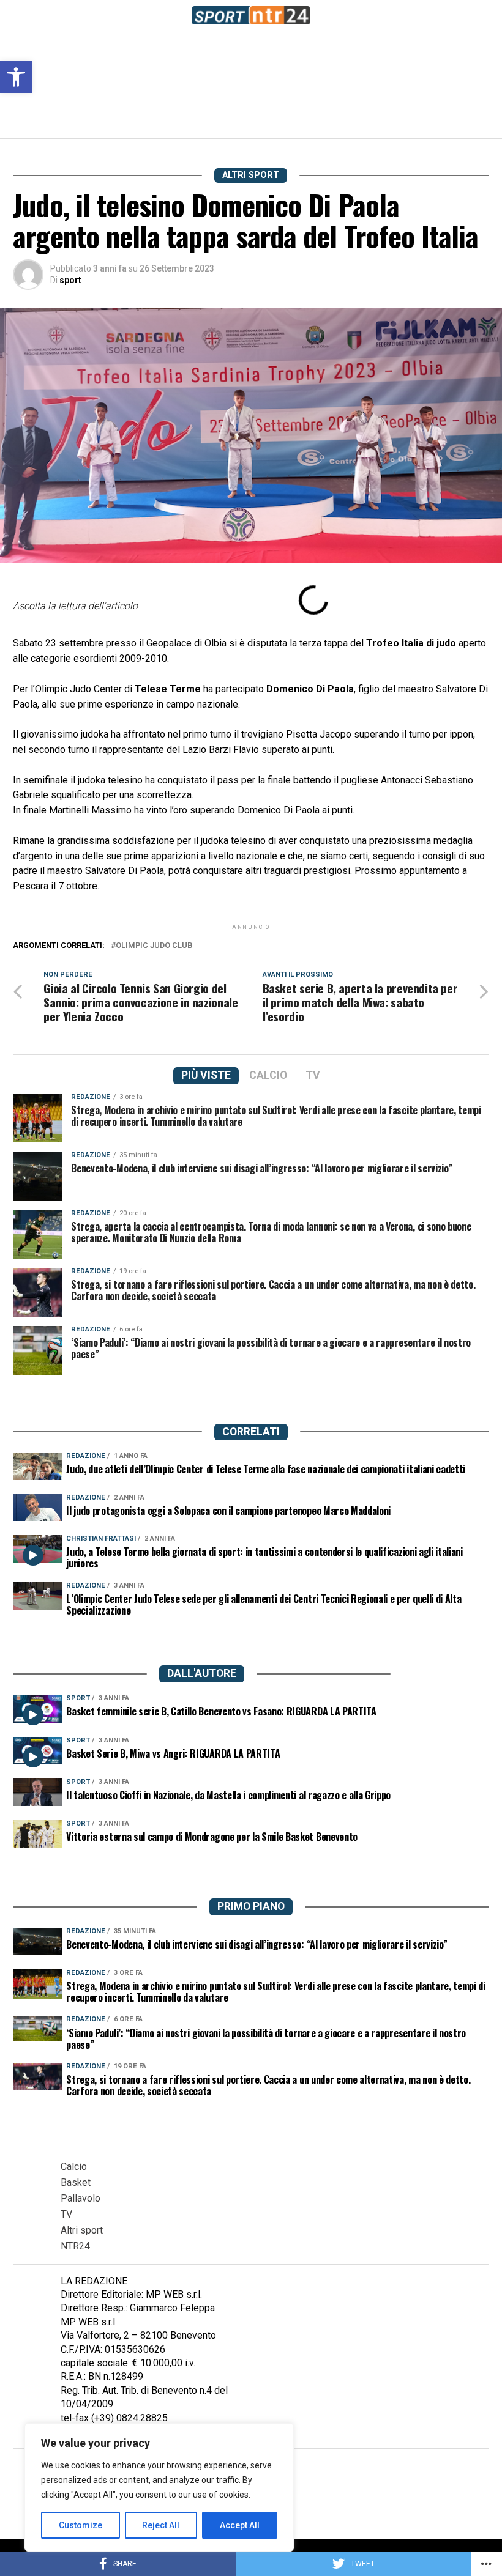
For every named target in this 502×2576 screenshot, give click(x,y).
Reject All (161, 2525)
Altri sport (82, 2230)
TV (66, 2214)
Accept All (240, 2525)
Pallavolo (81, 2198)
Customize (81, 2525)
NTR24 (75, 2246)
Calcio (74, 2167)
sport (70, 280)
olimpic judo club (154, 946)
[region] (159, 2487)
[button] (16, 77)
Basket (76, 2182)
